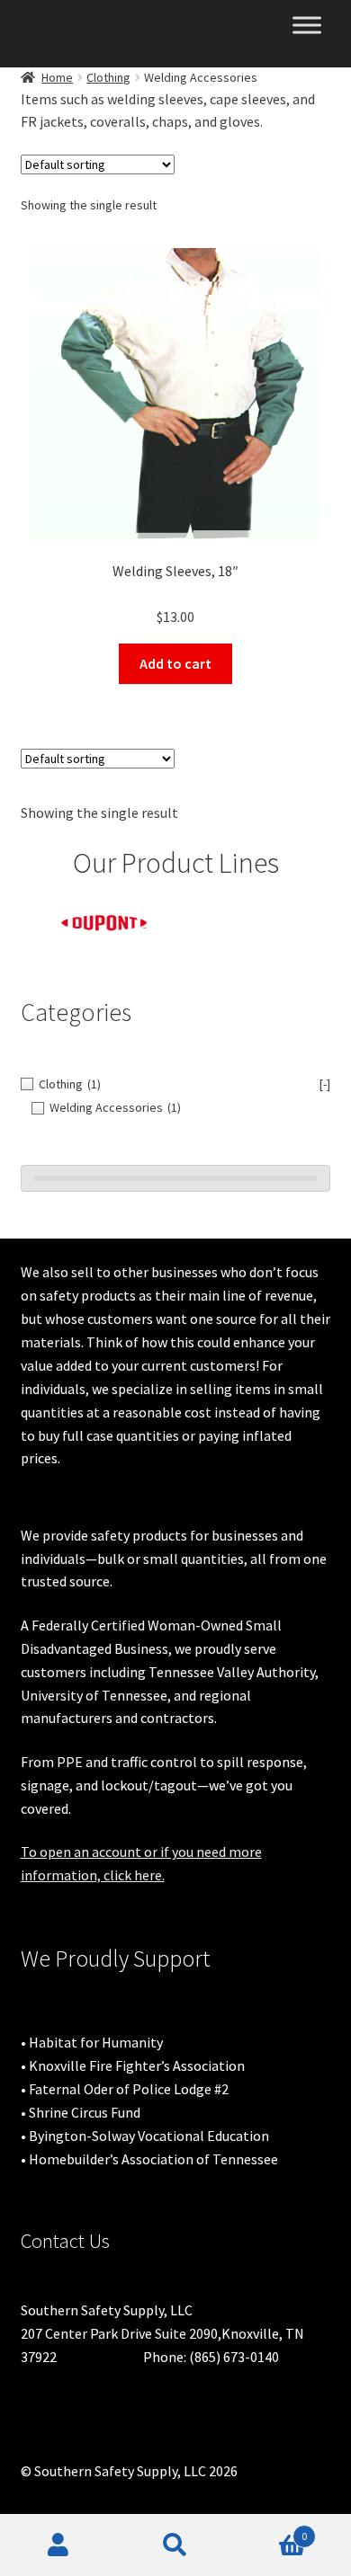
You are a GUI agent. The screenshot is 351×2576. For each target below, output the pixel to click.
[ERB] (254, 915)
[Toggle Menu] (307, 25)
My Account (58, 2545)
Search (175, 2545)
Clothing (108, 77)
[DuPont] (99, 923)
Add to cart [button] (175, 663)
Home (57, 77)
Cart (270, 2530)
